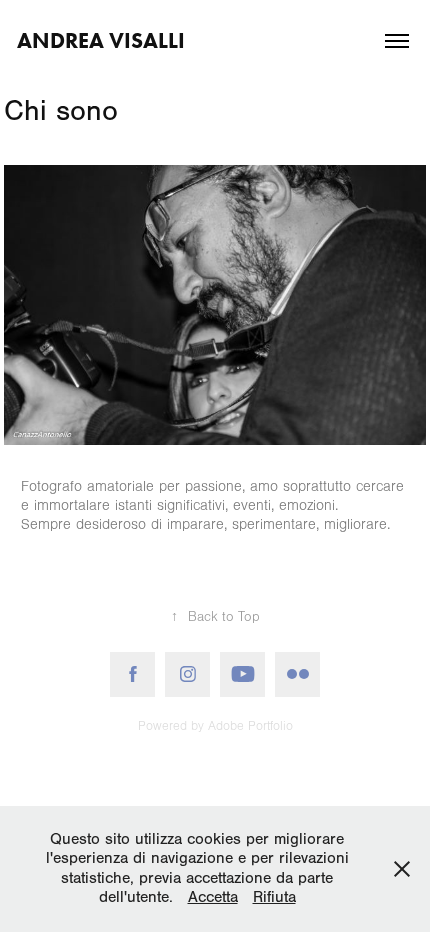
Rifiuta (274, 897)
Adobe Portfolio (250, 726)
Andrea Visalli (101, 40)
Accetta (213, 897)
